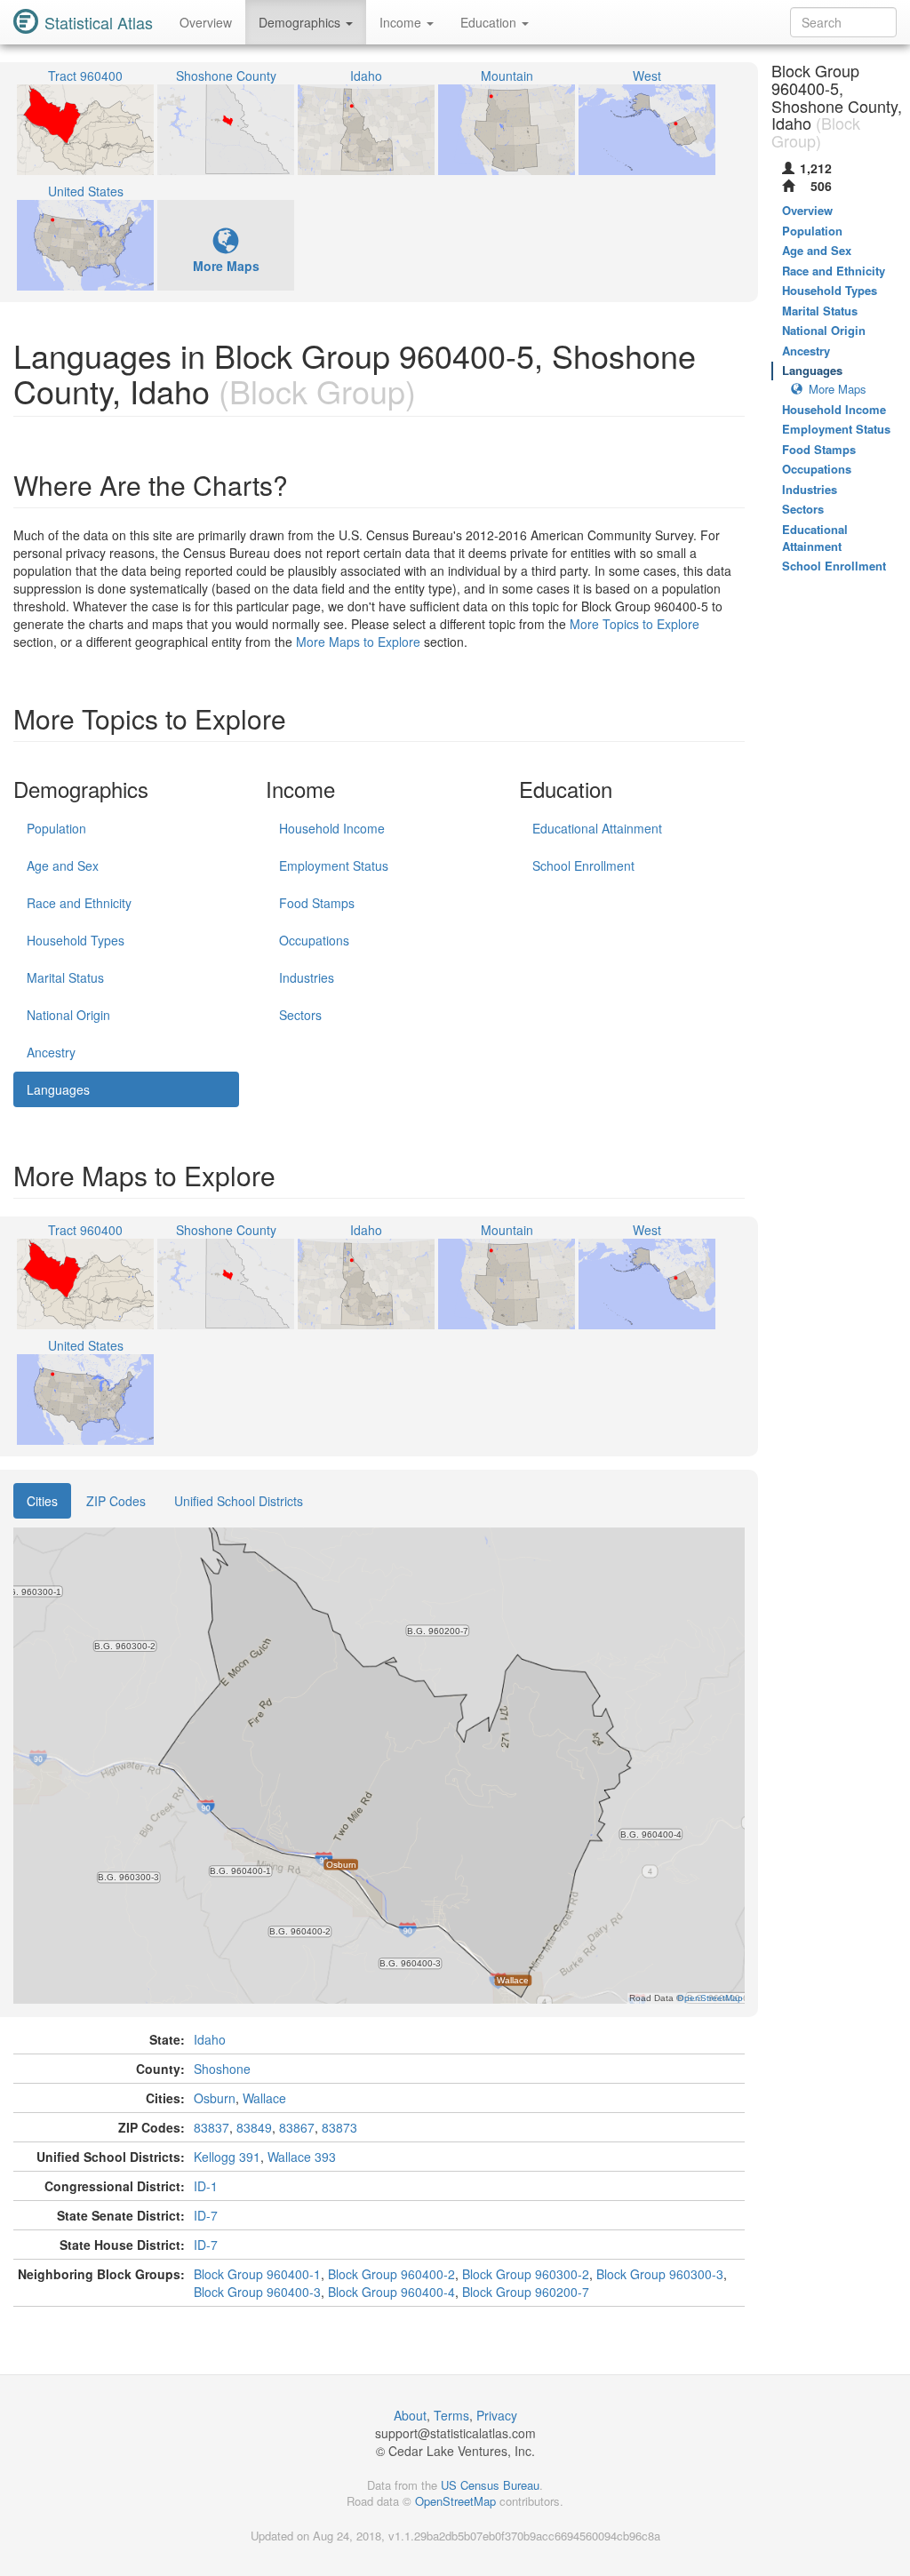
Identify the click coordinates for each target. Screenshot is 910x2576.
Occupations (314, 940)
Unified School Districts (239, 1501)
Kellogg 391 (227, 2157)
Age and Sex (63, 865)
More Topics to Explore (635, 624)
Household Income (332, 828)
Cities (42, 1501)
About (410, 2415)
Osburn (215, 2098)
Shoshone (222, 2069)
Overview (206, 22)
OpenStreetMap (455, 2501)
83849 (254, 2127)
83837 (212, 2127)
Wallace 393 (302, 2157)
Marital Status (65, 977)
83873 (339, 2127)
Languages (58, 1089)
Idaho (210, 2039)
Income (402, 22)
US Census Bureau (490, 2485)
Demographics (301, 22)
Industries (307, 977)
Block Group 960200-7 (526, 2292)
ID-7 (206, 2215)
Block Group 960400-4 (391, 2292)
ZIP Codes (116, 1501)
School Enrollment (583, 865)
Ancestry (51, 1052)
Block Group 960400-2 (391, 2274)
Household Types (76, 940)
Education (490, 22)
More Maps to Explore (358, 642)
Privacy (497, 2415)
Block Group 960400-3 (257, 2292)
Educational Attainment (597, 828)
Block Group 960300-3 (660, 2274)
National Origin (68, 1015)
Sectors (300, 1015)
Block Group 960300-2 (526, 2274)
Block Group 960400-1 (257, 2274)
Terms (451, 2415)
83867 (297, 2127)
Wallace (264, 2098)
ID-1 (206, 2186)
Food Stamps (317, 903)
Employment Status (334, 865)
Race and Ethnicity (79, 903)
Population (56, 828)
